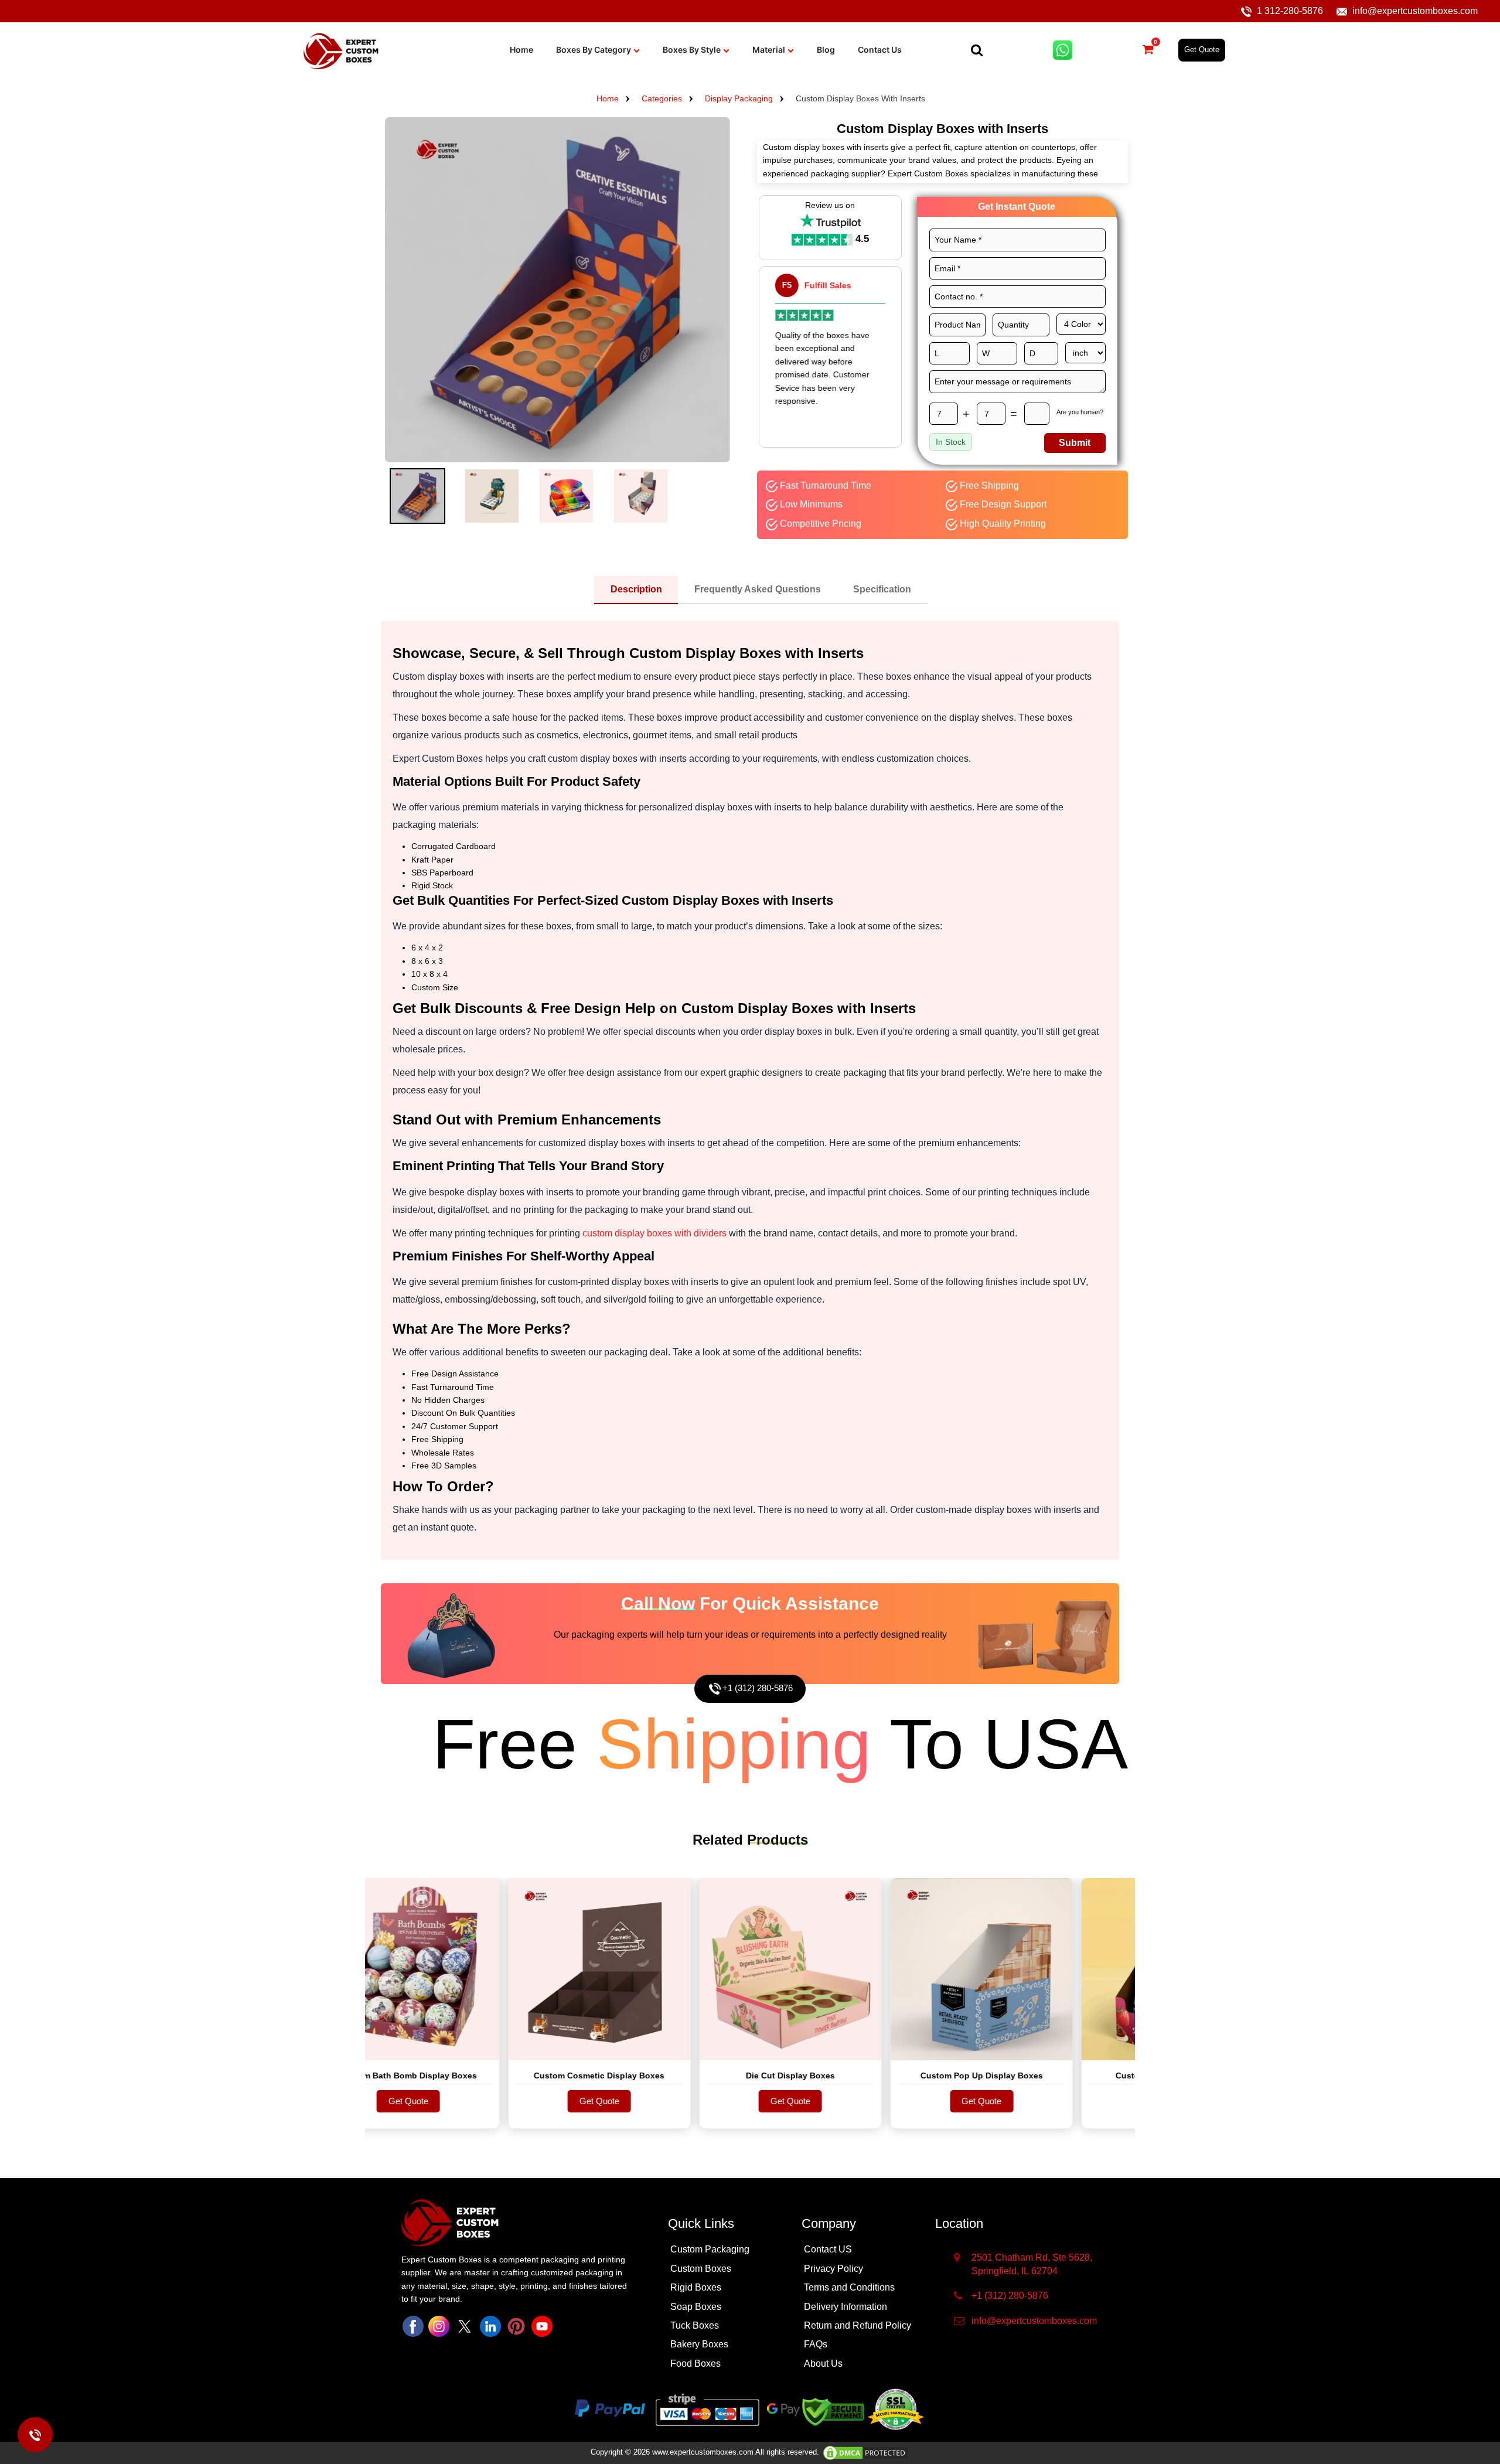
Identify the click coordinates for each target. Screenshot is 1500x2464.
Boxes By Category (594, 50)
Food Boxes (696, 2364)
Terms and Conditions (849, 2287)
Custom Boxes (701, 2269)
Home (521, 50)
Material (769, 50)
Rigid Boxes (696, 2287)
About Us (823, 2364)
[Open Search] (977, 50)
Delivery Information (846, 2307)
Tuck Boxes (695, 2325)
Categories (662, 98)
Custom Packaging (710, 2249)
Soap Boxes (696, 2307)
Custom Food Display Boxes (1090, 2076)
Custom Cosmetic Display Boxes (517, 2076)
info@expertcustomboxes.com (1415, 11)
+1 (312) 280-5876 (758, 1688)
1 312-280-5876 (1290, 11)
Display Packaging (739, 98)
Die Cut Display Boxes (708, 2076)
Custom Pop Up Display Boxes (899, 2076)
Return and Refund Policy (858, 2325)
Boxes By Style (692, 50)
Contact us (880, 50)
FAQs (816, 2344)
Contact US (828, 2249)
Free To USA (672, 1744)
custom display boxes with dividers (654, 1233)
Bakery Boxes (699, 2344)
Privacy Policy (833, 2269)
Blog (826, 50)
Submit (1075, 443)
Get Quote (1202, 50)
